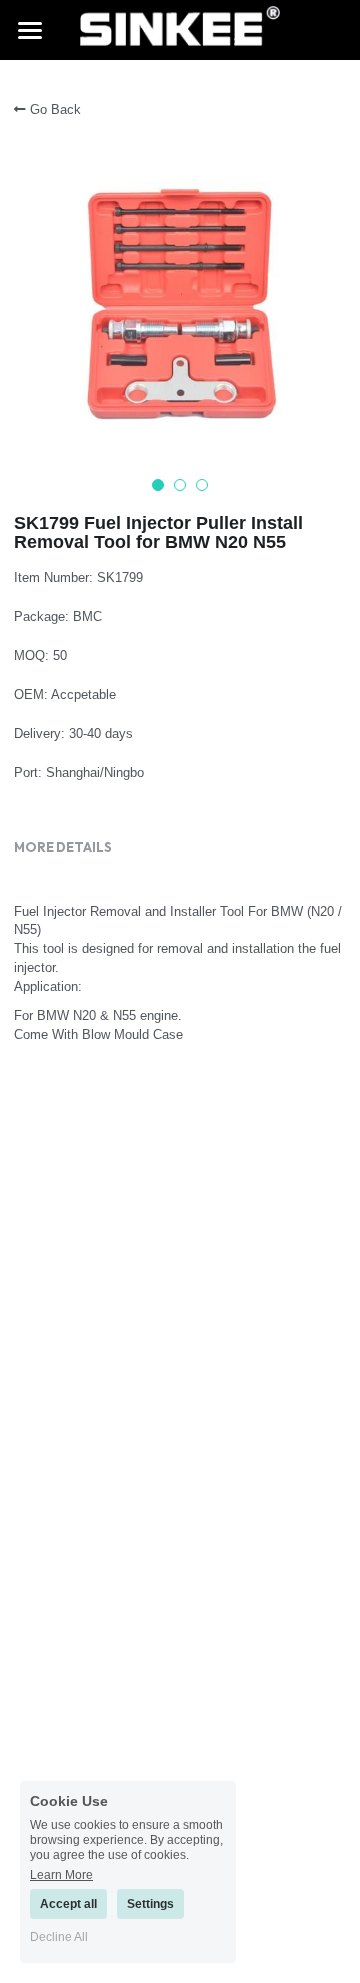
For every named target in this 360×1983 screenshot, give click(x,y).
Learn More (61, 1874)
